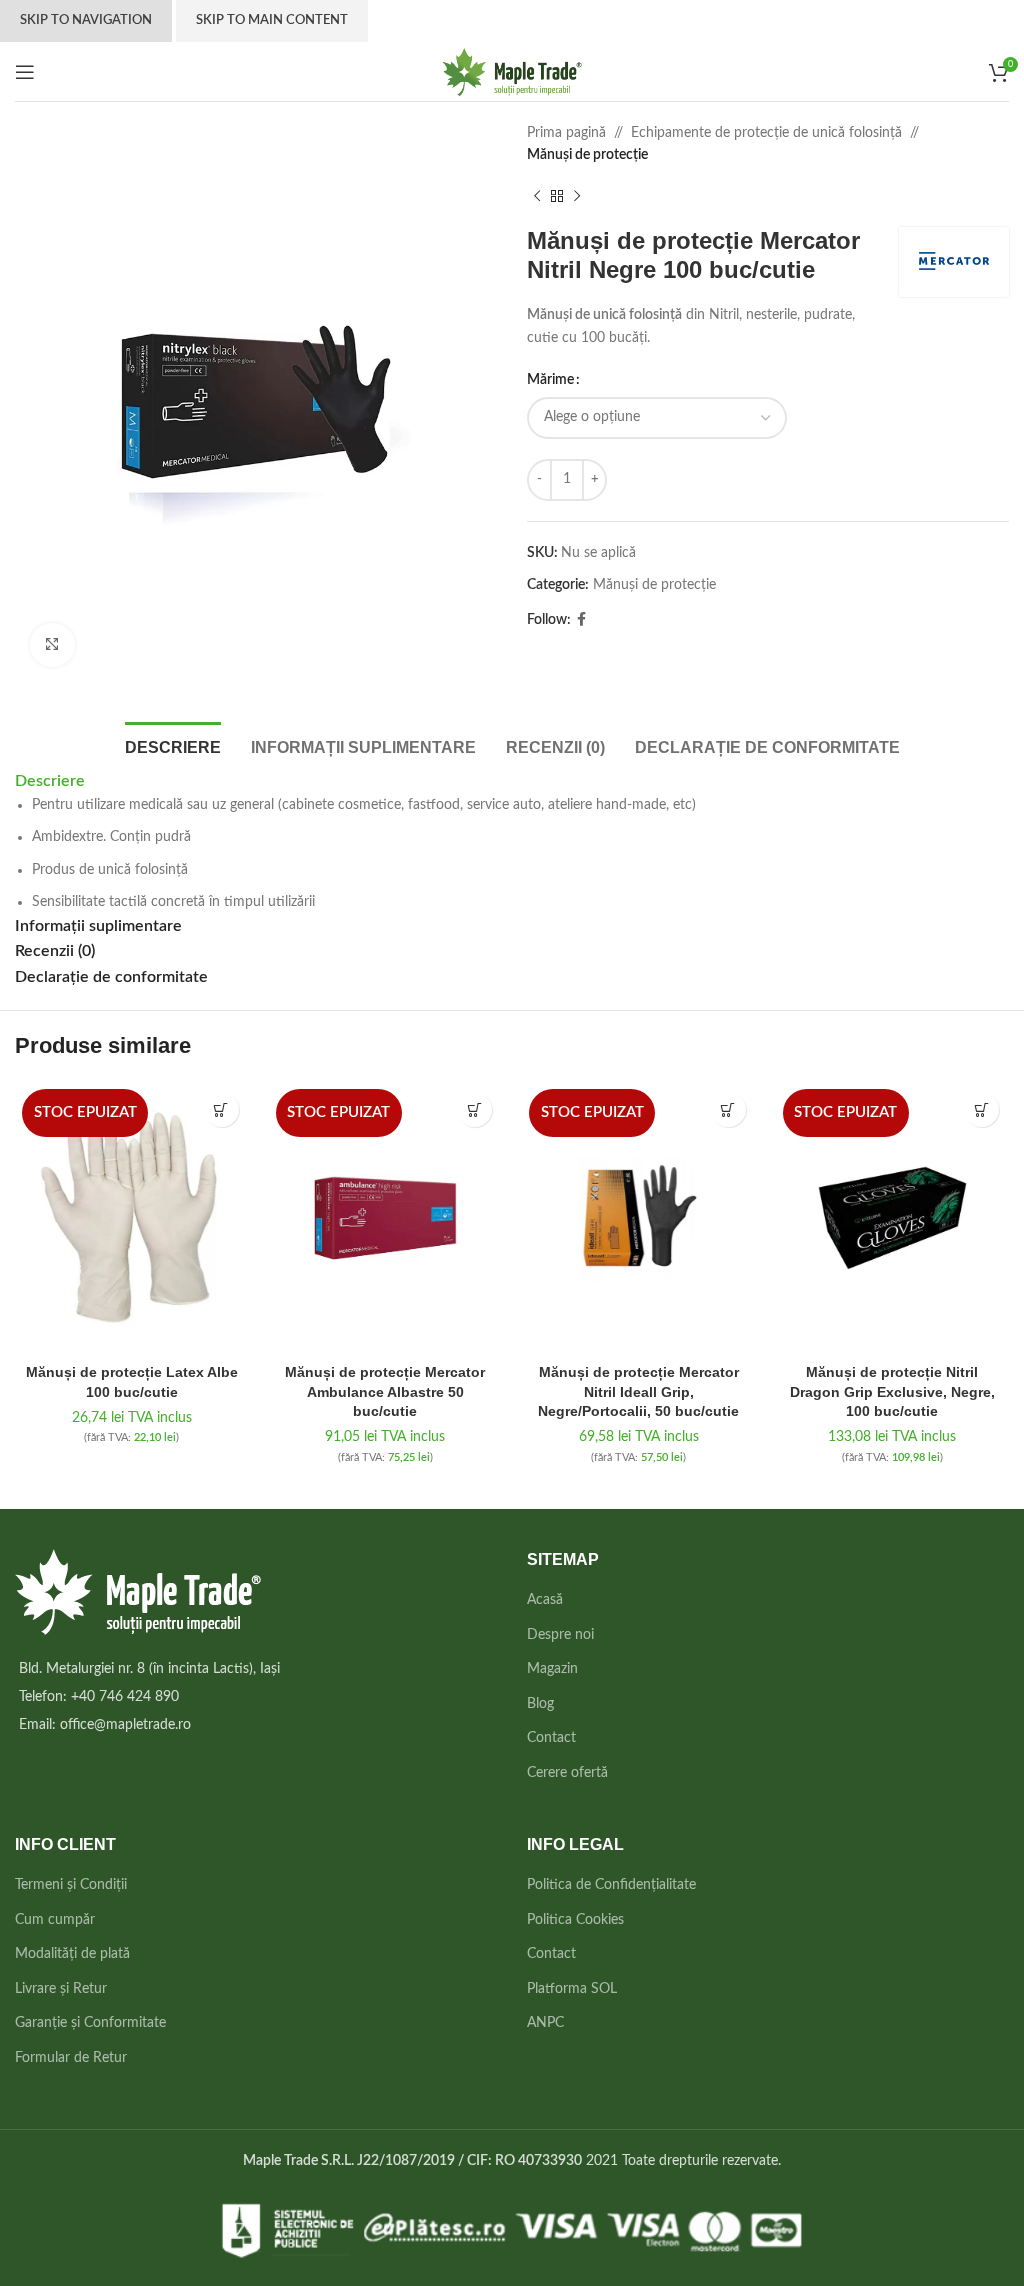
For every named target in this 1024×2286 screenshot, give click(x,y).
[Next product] (577, 197)
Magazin (552, 1669)
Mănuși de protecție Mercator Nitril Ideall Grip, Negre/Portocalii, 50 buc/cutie (638, 1391)
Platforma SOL (572, 1989)
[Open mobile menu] (25, 72)
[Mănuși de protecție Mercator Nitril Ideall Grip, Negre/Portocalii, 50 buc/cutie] (639, 1218)
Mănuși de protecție (587, 155)
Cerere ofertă (567, 1773)
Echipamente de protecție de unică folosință (766, 133)
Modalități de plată (72, 1954)
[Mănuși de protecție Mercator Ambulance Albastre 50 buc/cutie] (386, 1218)
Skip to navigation (86, 20)
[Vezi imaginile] (52, 645)
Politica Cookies (575, 1920)
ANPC (545, 2023)
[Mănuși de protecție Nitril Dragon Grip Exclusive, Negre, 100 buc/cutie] (893, 1218)
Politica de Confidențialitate (611, 1885)
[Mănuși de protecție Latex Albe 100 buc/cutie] (132, 1218)
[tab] (173, 745)
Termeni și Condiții (71, 1885)
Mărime (550, 380)
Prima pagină (566, 133)
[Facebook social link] (581, 620)
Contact (551, 1738)
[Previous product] (537, 197)
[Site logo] (512, 71)
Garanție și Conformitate (90, 2023)
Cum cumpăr (55, 1920)
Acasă (545, 1600)
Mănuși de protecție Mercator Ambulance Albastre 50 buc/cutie (385, 1391)
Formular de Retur (71, 2058)
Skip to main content (272, 20)
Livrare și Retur (61, 1989)
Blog (540, 1704)
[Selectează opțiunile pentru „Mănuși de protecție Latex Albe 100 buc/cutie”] (221, 1109)
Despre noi (560, 1635)
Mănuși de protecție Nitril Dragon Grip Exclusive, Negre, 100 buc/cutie (892, 1391)
